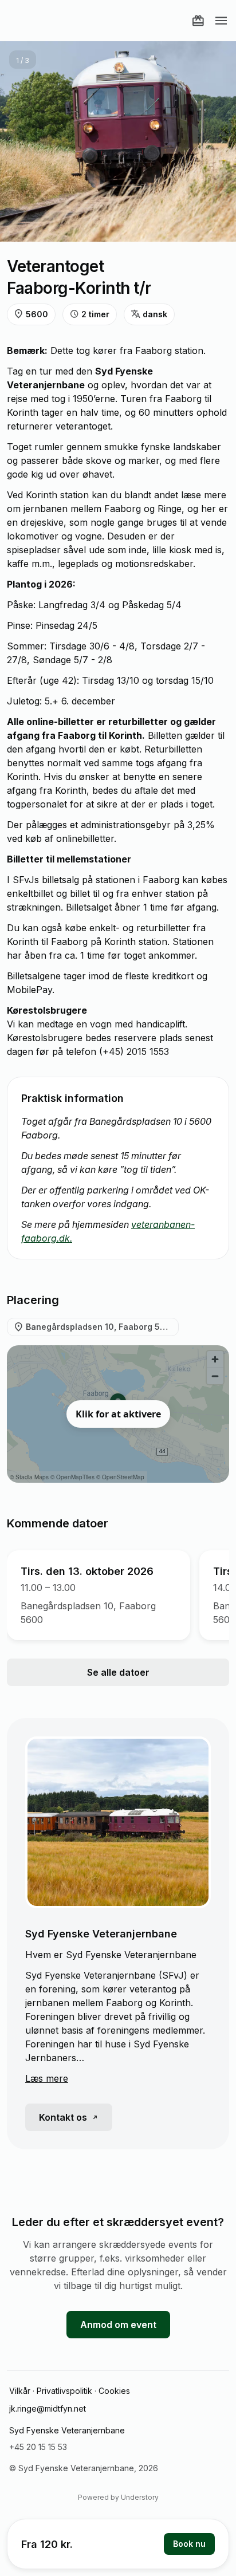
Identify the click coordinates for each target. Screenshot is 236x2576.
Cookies (114, 2391)
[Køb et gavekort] (198, 21)
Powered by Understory (118, 2497)
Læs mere (47, 2078)
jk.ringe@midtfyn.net (48, 2408)
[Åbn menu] (221, 21)
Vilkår (20, 2391)
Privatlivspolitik (64, 2391)
